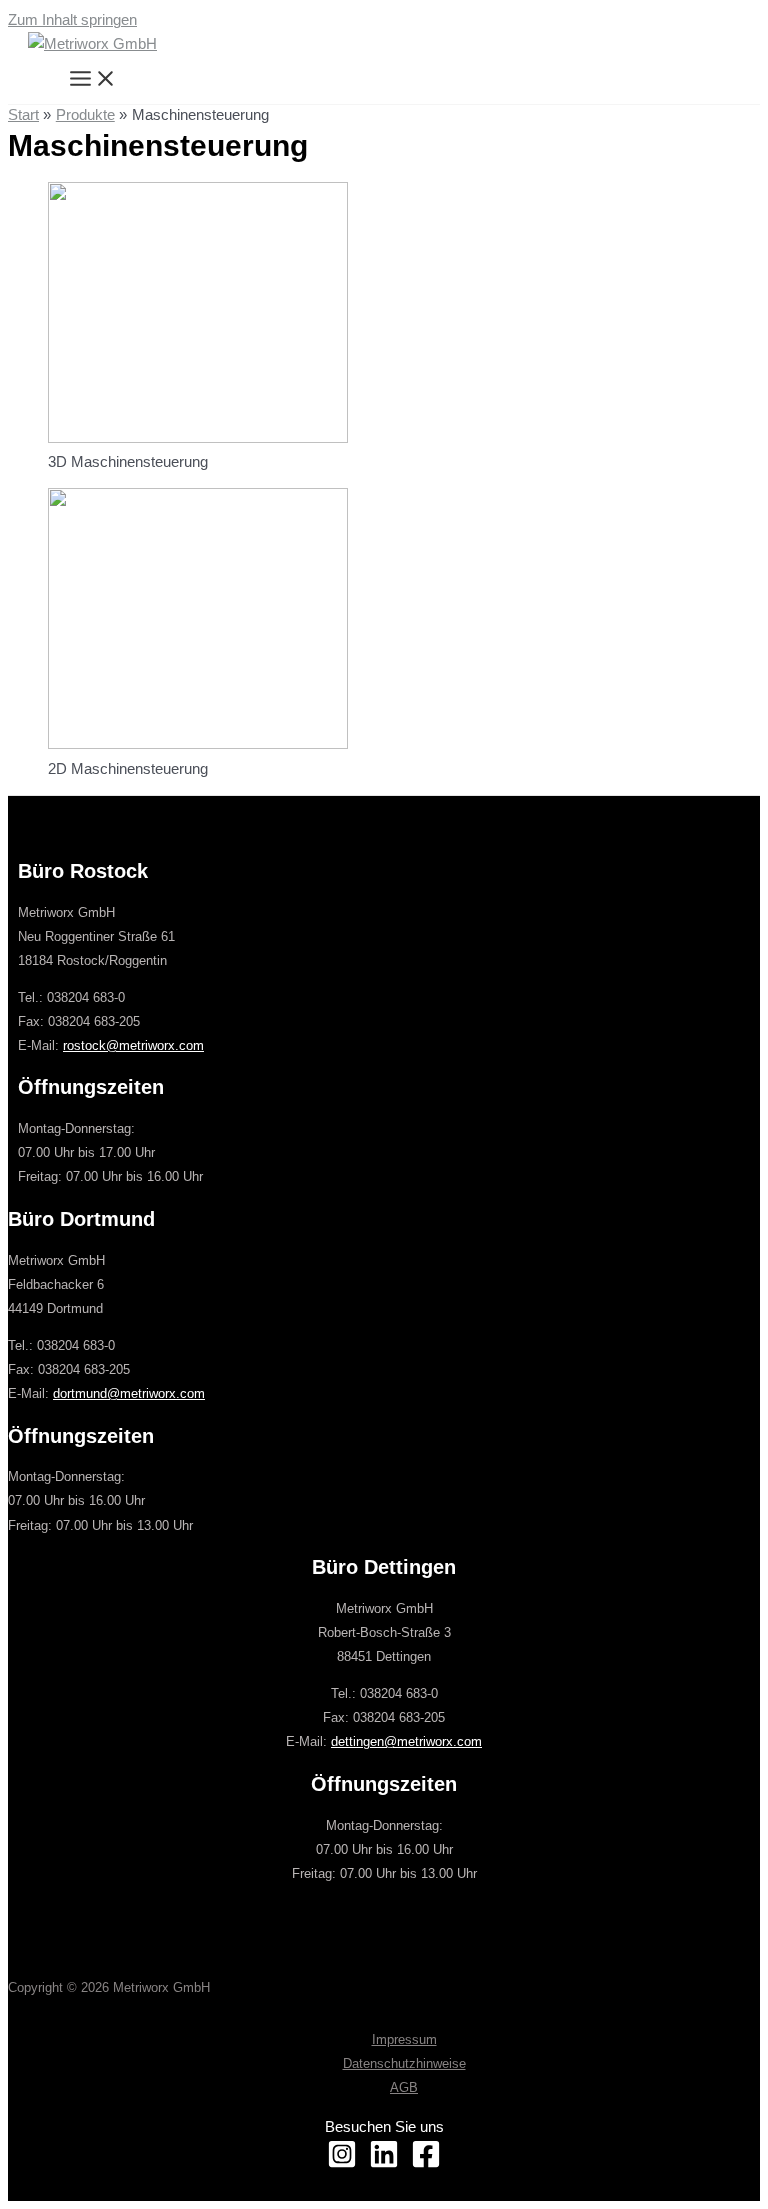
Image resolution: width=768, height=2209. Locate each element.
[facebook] (426, 2164)
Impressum (404, 2039)
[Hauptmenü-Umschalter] (93, 80)
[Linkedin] (384, 2164)
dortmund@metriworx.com (129, 1393)
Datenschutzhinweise (404, 2063)
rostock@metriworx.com (133, 1045)
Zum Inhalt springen (72, 20)
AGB (404, 2087)
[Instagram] (342, 2164)
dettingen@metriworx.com (406, 1741)
